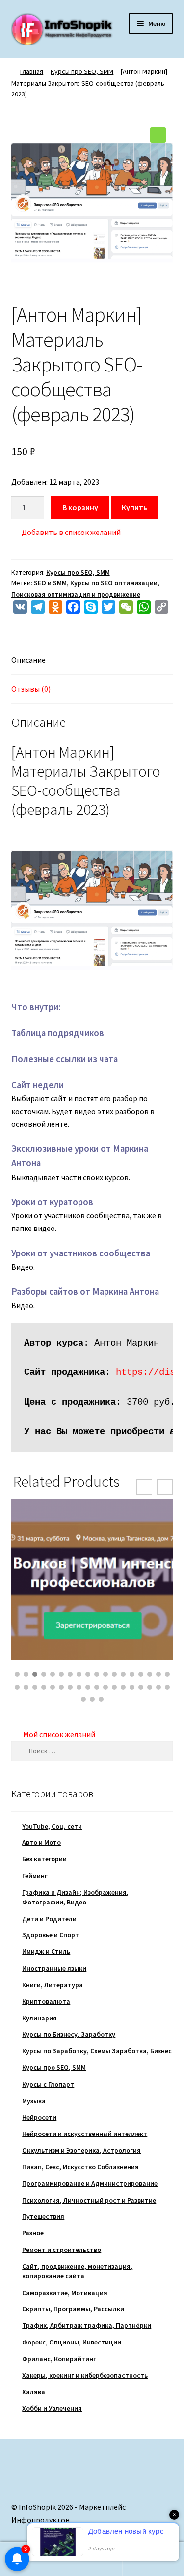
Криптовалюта (46, 2001)
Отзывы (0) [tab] (31, 689)
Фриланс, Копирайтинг (59, 2359)
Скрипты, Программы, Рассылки (73, 2309)
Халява (34, 2392)
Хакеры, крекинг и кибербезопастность (85, 2375)
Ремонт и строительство (62, 2250)
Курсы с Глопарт (48, 2084)
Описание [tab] (28, 660)
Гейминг (35, 1876)
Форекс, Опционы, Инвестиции (72, 2342)
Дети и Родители (49, 1919)
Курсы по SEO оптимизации (114, 583)
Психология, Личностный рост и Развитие (89, 2200)
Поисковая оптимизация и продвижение (76, 594)
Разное (33, 2233)
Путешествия (43, 2216)
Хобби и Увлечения (52, 2408)
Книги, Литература (53, 1985)
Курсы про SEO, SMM (82, 71)
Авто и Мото (41, 1842)
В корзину (80, 507)
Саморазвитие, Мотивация (65, 2293)
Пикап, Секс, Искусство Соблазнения (80, 2167)
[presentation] (144, 1487)
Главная (32, 71)
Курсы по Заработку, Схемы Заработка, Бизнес (97, 2051)
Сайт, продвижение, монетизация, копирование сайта (77, 2271)
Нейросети (39, 2117)
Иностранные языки (54, 1968)
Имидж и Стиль (46, 1951)
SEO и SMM (50, 583)
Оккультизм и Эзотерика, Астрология (81, 2150)
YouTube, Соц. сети (52, 1826)
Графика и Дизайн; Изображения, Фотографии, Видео (75, 1897)
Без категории (44, 1859)
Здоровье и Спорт (51, 1935)
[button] (158, 135)
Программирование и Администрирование (90, 2183)
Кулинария (39, 2018)
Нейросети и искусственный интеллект (85, 2134)
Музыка (34, 2101)
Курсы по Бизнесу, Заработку (69, 2034)
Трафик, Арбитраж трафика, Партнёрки (87, 2325)
